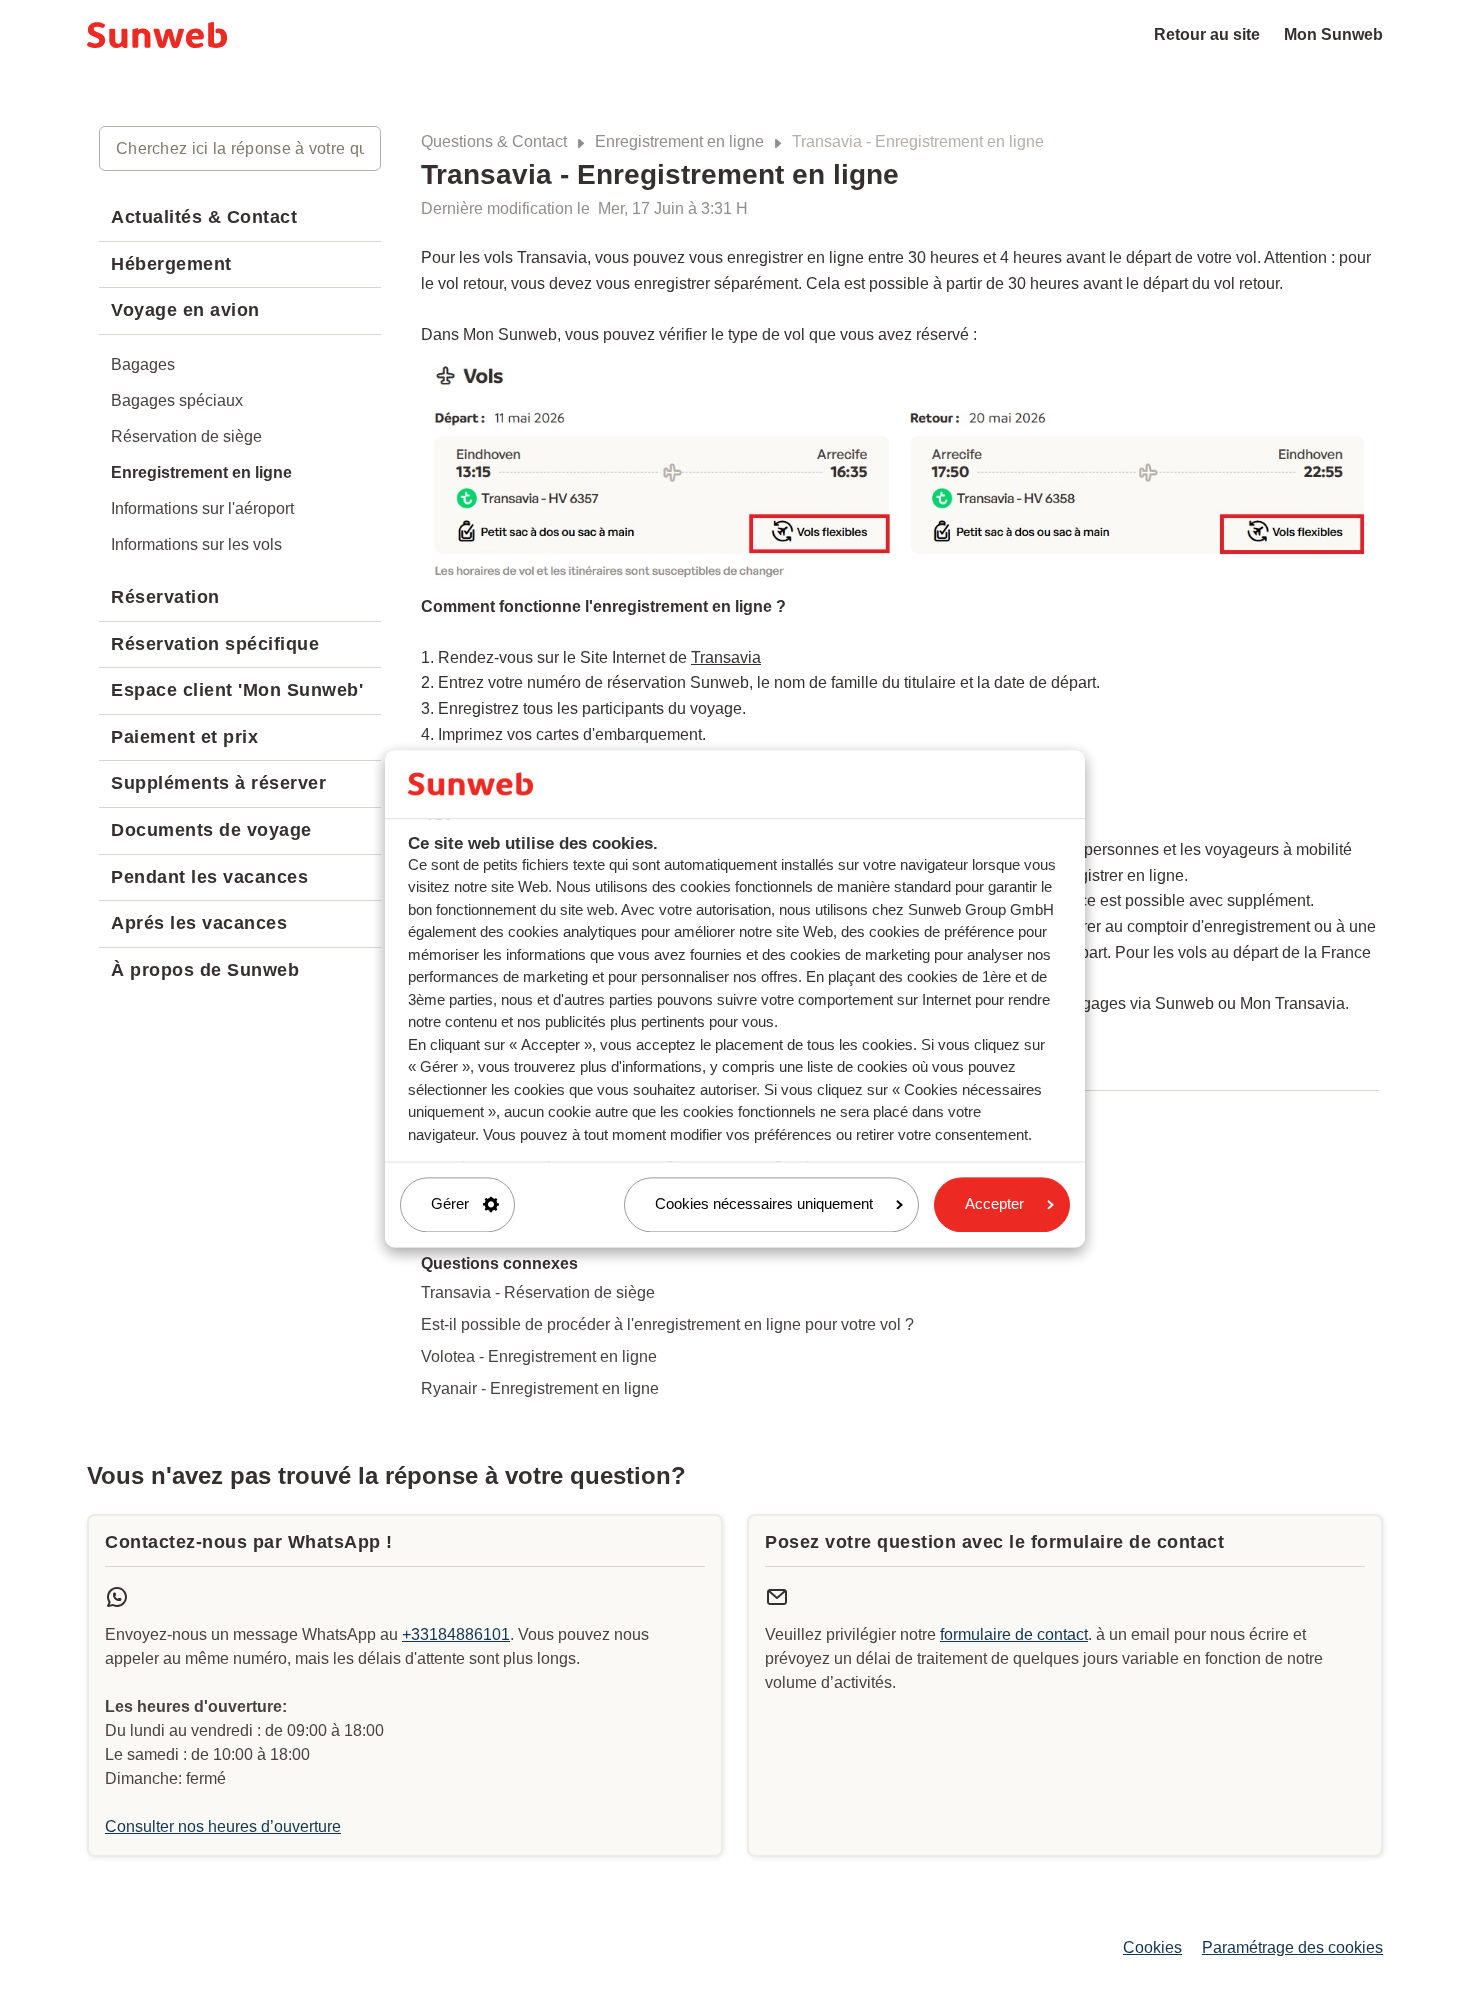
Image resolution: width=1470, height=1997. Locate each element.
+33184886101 (456, 1634)
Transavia (726, 657)
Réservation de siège (186, 436)
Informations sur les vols (196, 544)
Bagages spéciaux (177, 400)
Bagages (143, 364)
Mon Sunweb (1333, 34)
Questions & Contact (494, 141)
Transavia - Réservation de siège (538, 1292)
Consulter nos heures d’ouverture (223, 1826)
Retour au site (1207, 34)
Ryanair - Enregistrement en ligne (540, 1388)
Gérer (450, 1204)
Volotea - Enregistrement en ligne (539, 1356)
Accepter (994, 1204)
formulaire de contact (1014, 1634)
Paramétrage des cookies (1292, 1947)
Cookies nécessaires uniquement (764, 1204)
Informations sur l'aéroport (202, 508)
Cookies (1152, 1947)
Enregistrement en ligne (679, 141)
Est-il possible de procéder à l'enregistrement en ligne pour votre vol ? (667, 1324)
